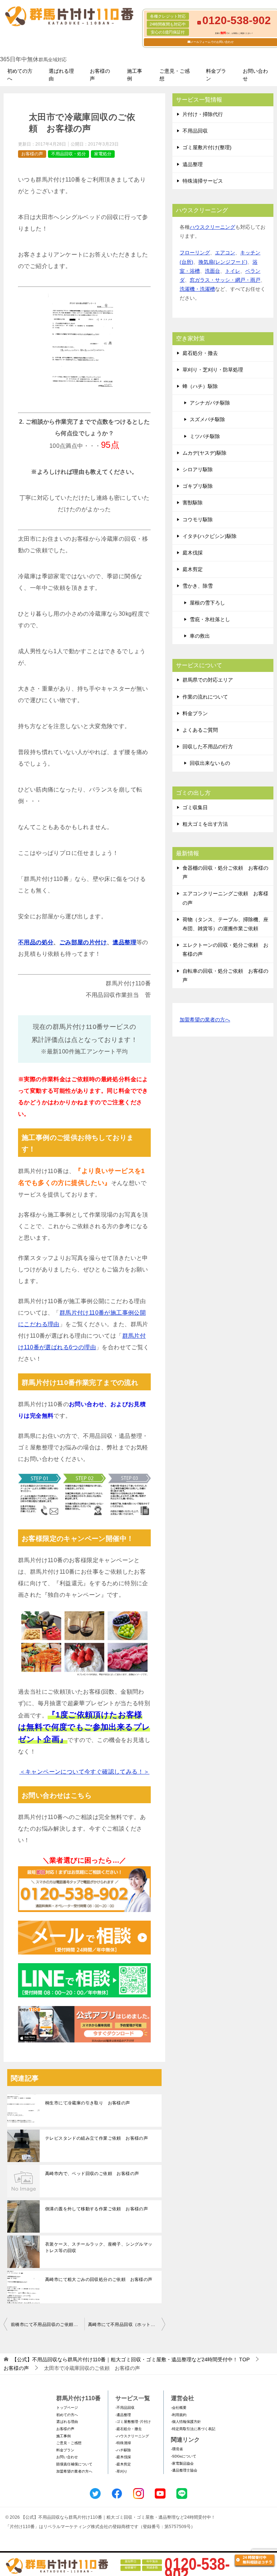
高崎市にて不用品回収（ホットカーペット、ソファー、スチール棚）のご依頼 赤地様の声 (127, 2325)
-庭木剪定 (123, 2464)
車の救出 (200, 636)
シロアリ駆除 (198, 469)
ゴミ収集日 (195, 807)
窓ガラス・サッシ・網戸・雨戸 (225, 280)
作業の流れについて (205, 697)
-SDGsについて (184, 2456)
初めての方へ (20, 75)
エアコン (225, 253)
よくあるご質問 (200, 730)
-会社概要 (179, 2408)
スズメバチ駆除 (207, 419)
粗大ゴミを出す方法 (205, 824)
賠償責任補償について (74, 2464)
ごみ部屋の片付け (83, 942)
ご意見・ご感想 (175, 75)
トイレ (233, 271)
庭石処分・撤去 (200, 353)
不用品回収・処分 (69, 154)
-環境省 (177, 2449)
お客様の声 (100, 75)
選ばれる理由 (61, 75)
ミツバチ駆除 (205, 436)
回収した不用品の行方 (208, 746)
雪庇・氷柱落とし (210, 619)
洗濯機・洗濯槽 (197, 289)
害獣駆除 (193, 503)
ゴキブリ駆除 (198, 486)
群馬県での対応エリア (208, 680)
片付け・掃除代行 (203, 114)
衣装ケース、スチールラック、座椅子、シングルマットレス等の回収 (99, 2247)
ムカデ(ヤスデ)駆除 (205, 453)
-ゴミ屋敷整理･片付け (133, 2422)
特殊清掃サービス (203, 181)
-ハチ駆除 (123, 2450)
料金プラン (216, 75)
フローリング (195, 253)
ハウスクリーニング (212, 227)
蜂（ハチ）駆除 (200, 386)
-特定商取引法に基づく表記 (193, 2429)
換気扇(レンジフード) (223, 262)
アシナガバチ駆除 (210, 403)
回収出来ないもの (210, 763)
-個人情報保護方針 (186, 2422)
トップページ (67, 2408)
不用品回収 (195, 131)
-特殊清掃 (123, 2443)
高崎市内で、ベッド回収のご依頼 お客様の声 (92, 2174)
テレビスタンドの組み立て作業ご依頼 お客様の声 (96, 2138)
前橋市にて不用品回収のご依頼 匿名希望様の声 (48, 2325)
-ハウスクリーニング (132, 2436)
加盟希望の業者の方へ (205, 1020)
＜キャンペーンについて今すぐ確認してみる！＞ (85, 1772)
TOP (131, 2359)
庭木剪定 (193, 569)
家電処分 (103, 154)
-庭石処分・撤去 (129, 2429)
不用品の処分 (36, 942)
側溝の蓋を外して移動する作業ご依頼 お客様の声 (96, 2209)
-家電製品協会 (182, 2463)
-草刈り (121, 2471)
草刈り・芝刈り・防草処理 (213, 370)
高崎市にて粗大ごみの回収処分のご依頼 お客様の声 (99, 2279)
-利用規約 (179, 2415)
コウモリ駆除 (198, 520)
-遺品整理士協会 (184, 2470)
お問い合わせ (255, 75)
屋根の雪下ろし (207, 603)
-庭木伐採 (123, 2457)
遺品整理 (193, 164)
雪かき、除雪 (198, 586)
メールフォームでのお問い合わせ (212, 42)
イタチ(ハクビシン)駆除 (210, 536)
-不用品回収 (125, 2408)
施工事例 (135, 75)
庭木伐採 (193, 553)
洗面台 (212, 271)
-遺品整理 (123, 2415)
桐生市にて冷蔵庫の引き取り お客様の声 (88, 2103)
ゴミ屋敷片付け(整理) (207, 147)
